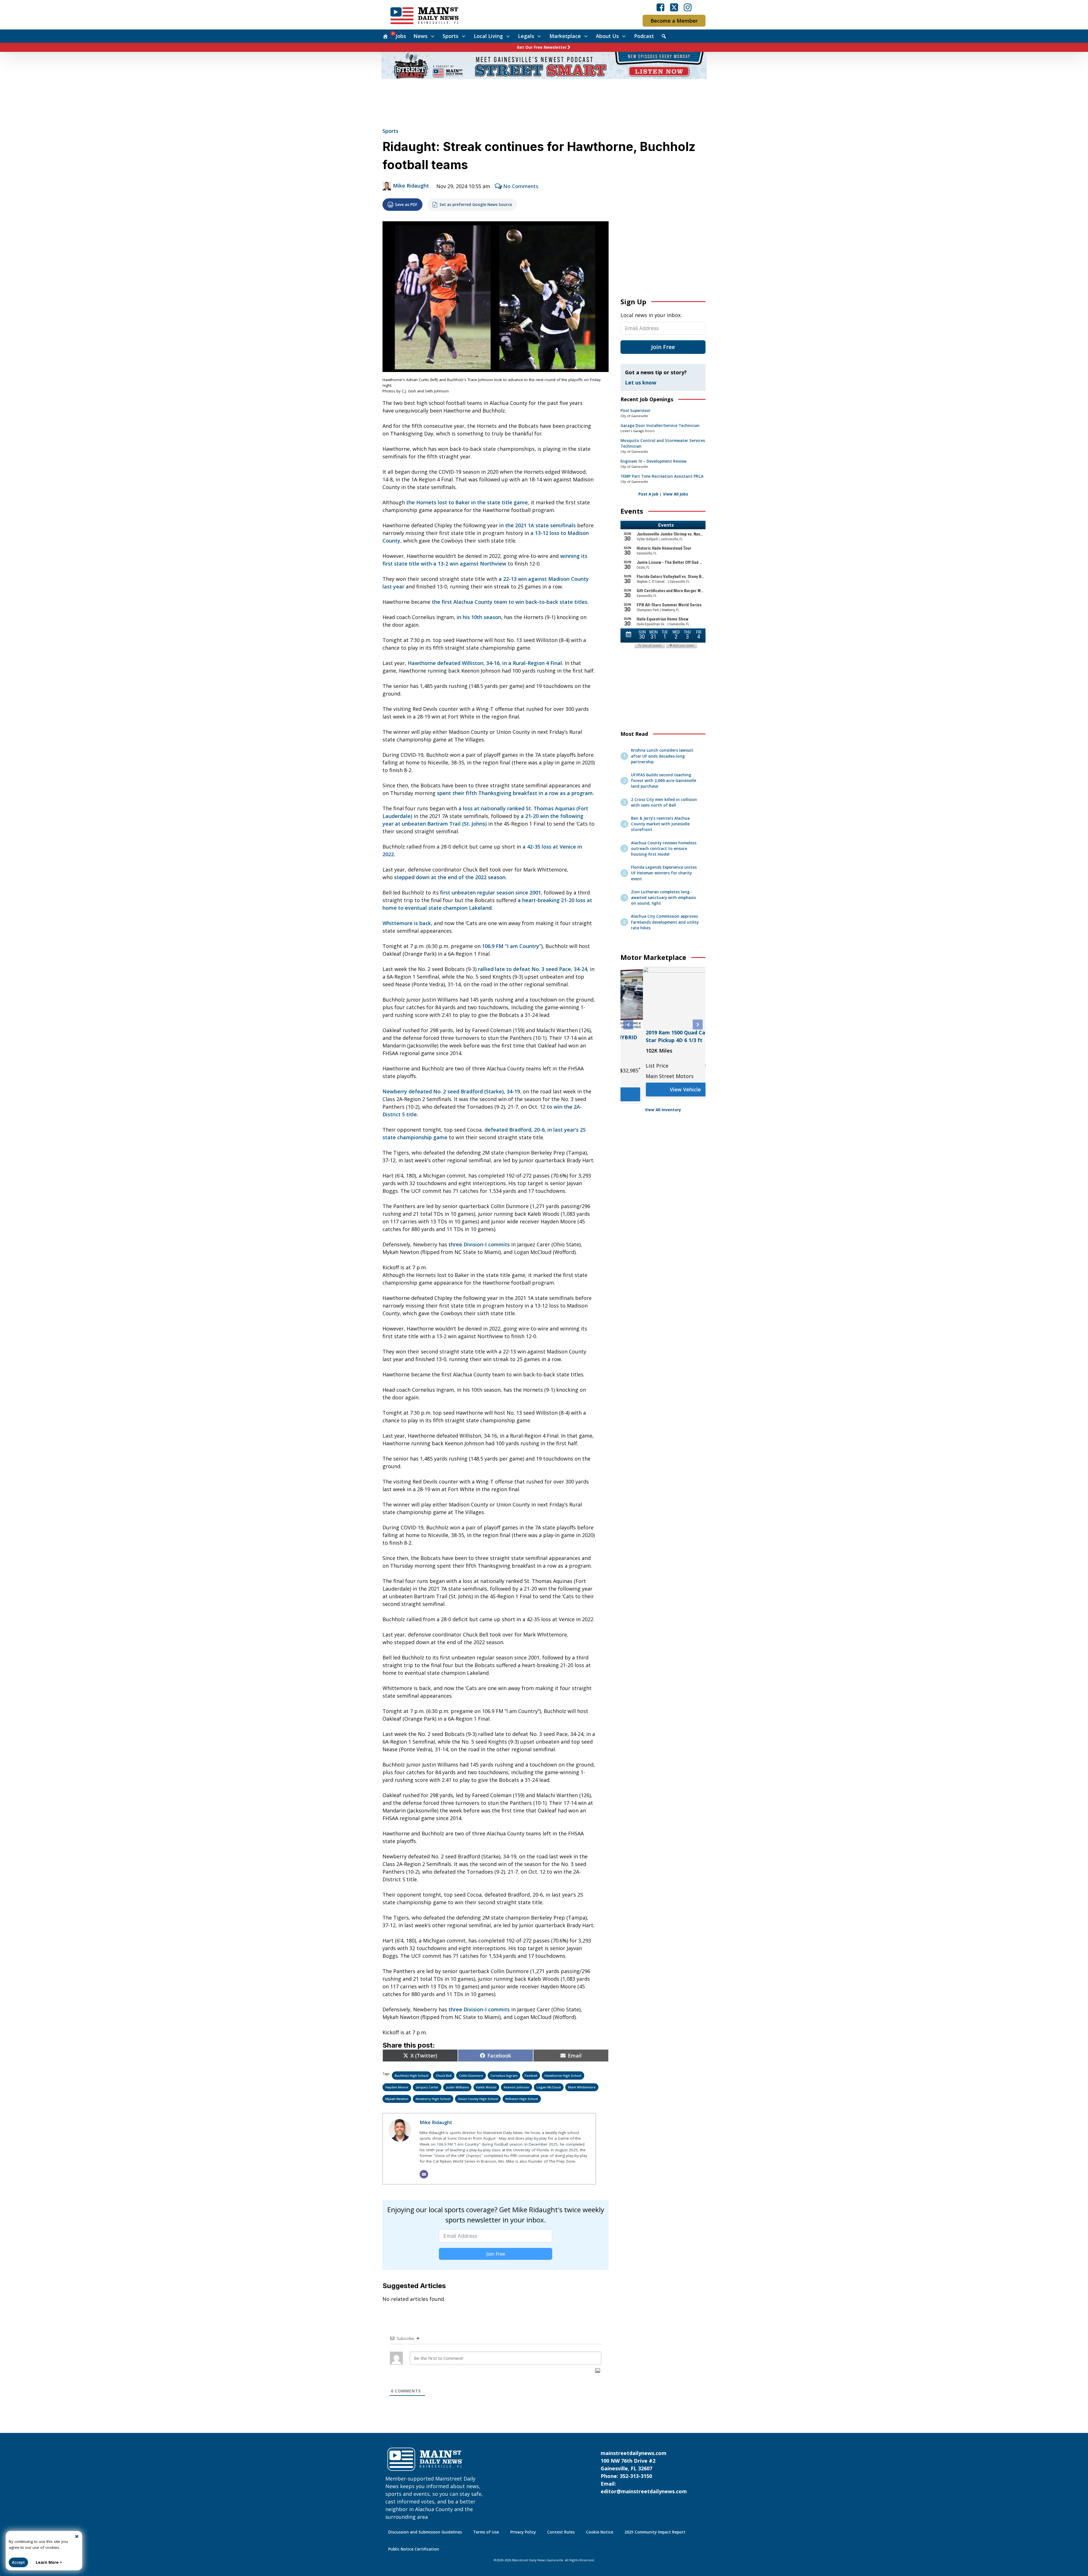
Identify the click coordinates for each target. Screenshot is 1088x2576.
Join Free (496, 2254)
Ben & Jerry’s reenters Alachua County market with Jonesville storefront (660, 824)
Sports (450, 36)
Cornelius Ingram (504, 2076)
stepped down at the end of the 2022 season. (450, 877)
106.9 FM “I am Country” (512, 946)
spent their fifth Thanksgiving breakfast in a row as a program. (515, 793)
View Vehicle (663, 1094)
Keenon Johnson (517, 2087)
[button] (628, 1025)
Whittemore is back (407, 923)
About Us (607, 36)
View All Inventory (663, 1110)
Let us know (641, 382)
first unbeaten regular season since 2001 (490, 892)
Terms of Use (486, 2532)
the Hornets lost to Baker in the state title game (467, 502)
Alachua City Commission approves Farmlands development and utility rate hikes (665, 922)
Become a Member (674, 21)
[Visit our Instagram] (688, 7)
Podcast (644, 36)
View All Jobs (675, 494)
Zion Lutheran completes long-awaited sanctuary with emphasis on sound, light (663, 898)
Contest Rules (561, 2532)
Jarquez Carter (427, 2087)
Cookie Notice (600, 2532)
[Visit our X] (674, 7)
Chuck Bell (444, 2076)
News (420, 36)
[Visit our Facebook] (660, 7)
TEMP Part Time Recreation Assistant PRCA (662, 476)
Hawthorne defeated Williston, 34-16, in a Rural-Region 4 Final (485, 663)
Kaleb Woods (486, 2087)
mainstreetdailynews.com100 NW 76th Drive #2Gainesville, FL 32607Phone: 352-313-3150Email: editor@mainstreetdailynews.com (644, 2472)
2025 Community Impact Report (655, 2532)
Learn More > (49, 2562)
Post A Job (648, 494)
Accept (18, 2562)
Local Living (488, 36)
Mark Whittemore (582, 2087)
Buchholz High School (412, 2076)
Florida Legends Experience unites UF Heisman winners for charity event (664, 873)
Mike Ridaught (411, 186)
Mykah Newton (397, 2099)
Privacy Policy (523, 2532)
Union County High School (478, 2099)
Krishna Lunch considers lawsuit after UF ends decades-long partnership (662, 756)
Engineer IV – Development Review (654, 461)
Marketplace (565, 36)
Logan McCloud (549, 2087)
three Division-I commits (479, 1244)
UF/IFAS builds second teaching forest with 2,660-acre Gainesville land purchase (664, 781)
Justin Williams (457, 2087)
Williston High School (522, 2099)
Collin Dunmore (471, 2076)
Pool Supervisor (636, 411)
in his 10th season (479, 617)
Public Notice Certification (414, 2549)
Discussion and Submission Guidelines (425, 2532)
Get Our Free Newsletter (542, 47)
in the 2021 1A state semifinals (537, 525)
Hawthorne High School (563, 2076)
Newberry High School (433, 2099)
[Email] (424, 2174)
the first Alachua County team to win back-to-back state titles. (510, 602)
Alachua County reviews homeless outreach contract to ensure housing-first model (664, 849)
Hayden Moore (397, 2087)
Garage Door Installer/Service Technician (660, 426)
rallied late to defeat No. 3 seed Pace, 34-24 (533, 969)
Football (531, 2076)
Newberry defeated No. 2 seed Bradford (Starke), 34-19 (451, 1091)
